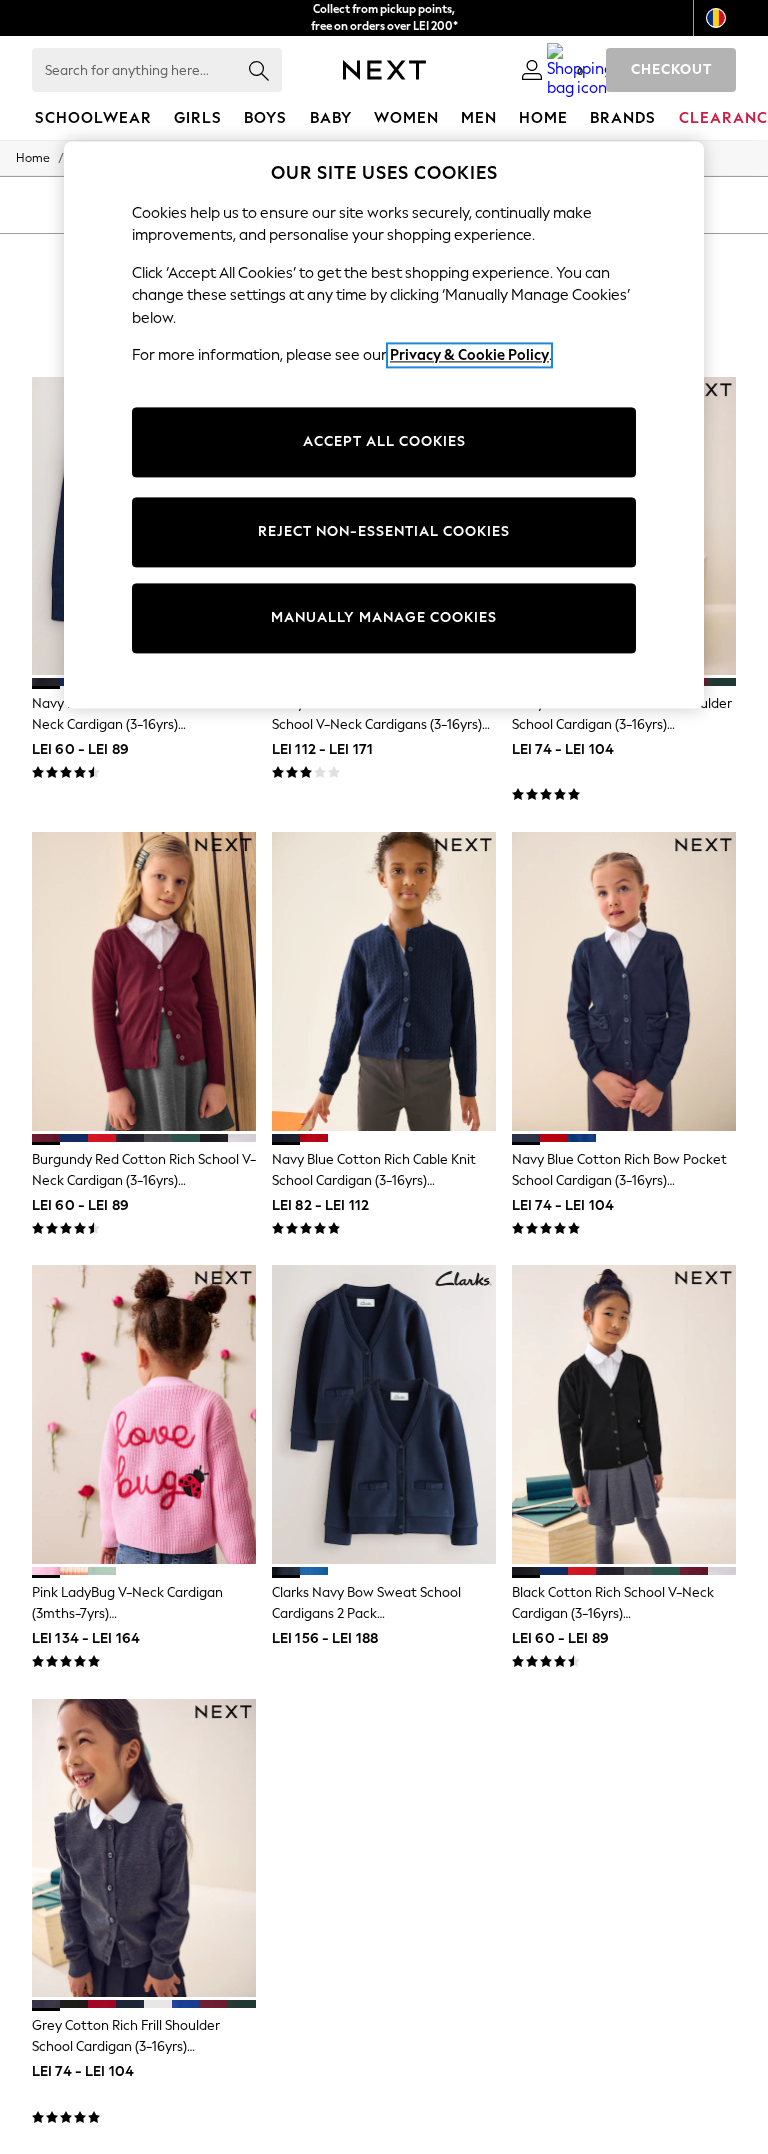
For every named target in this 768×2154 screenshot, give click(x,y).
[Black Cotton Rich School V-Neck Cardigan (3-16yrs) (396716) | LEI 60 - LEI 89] (624, 1414)
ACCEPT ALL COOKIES (384, 441)
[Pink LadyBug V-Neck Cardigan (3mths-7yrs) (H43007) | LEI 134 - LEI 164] (144, 1414)
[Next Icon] (384, 70)
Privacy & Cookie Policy (469, 355)
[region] (384, 425)
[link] (532, 70)
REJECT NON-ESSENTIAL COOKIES (384, 531)
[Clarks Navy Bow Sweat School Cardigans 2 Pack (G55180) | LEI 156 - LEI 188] (384, 1414)
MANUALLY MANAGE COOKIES (384, 617)
